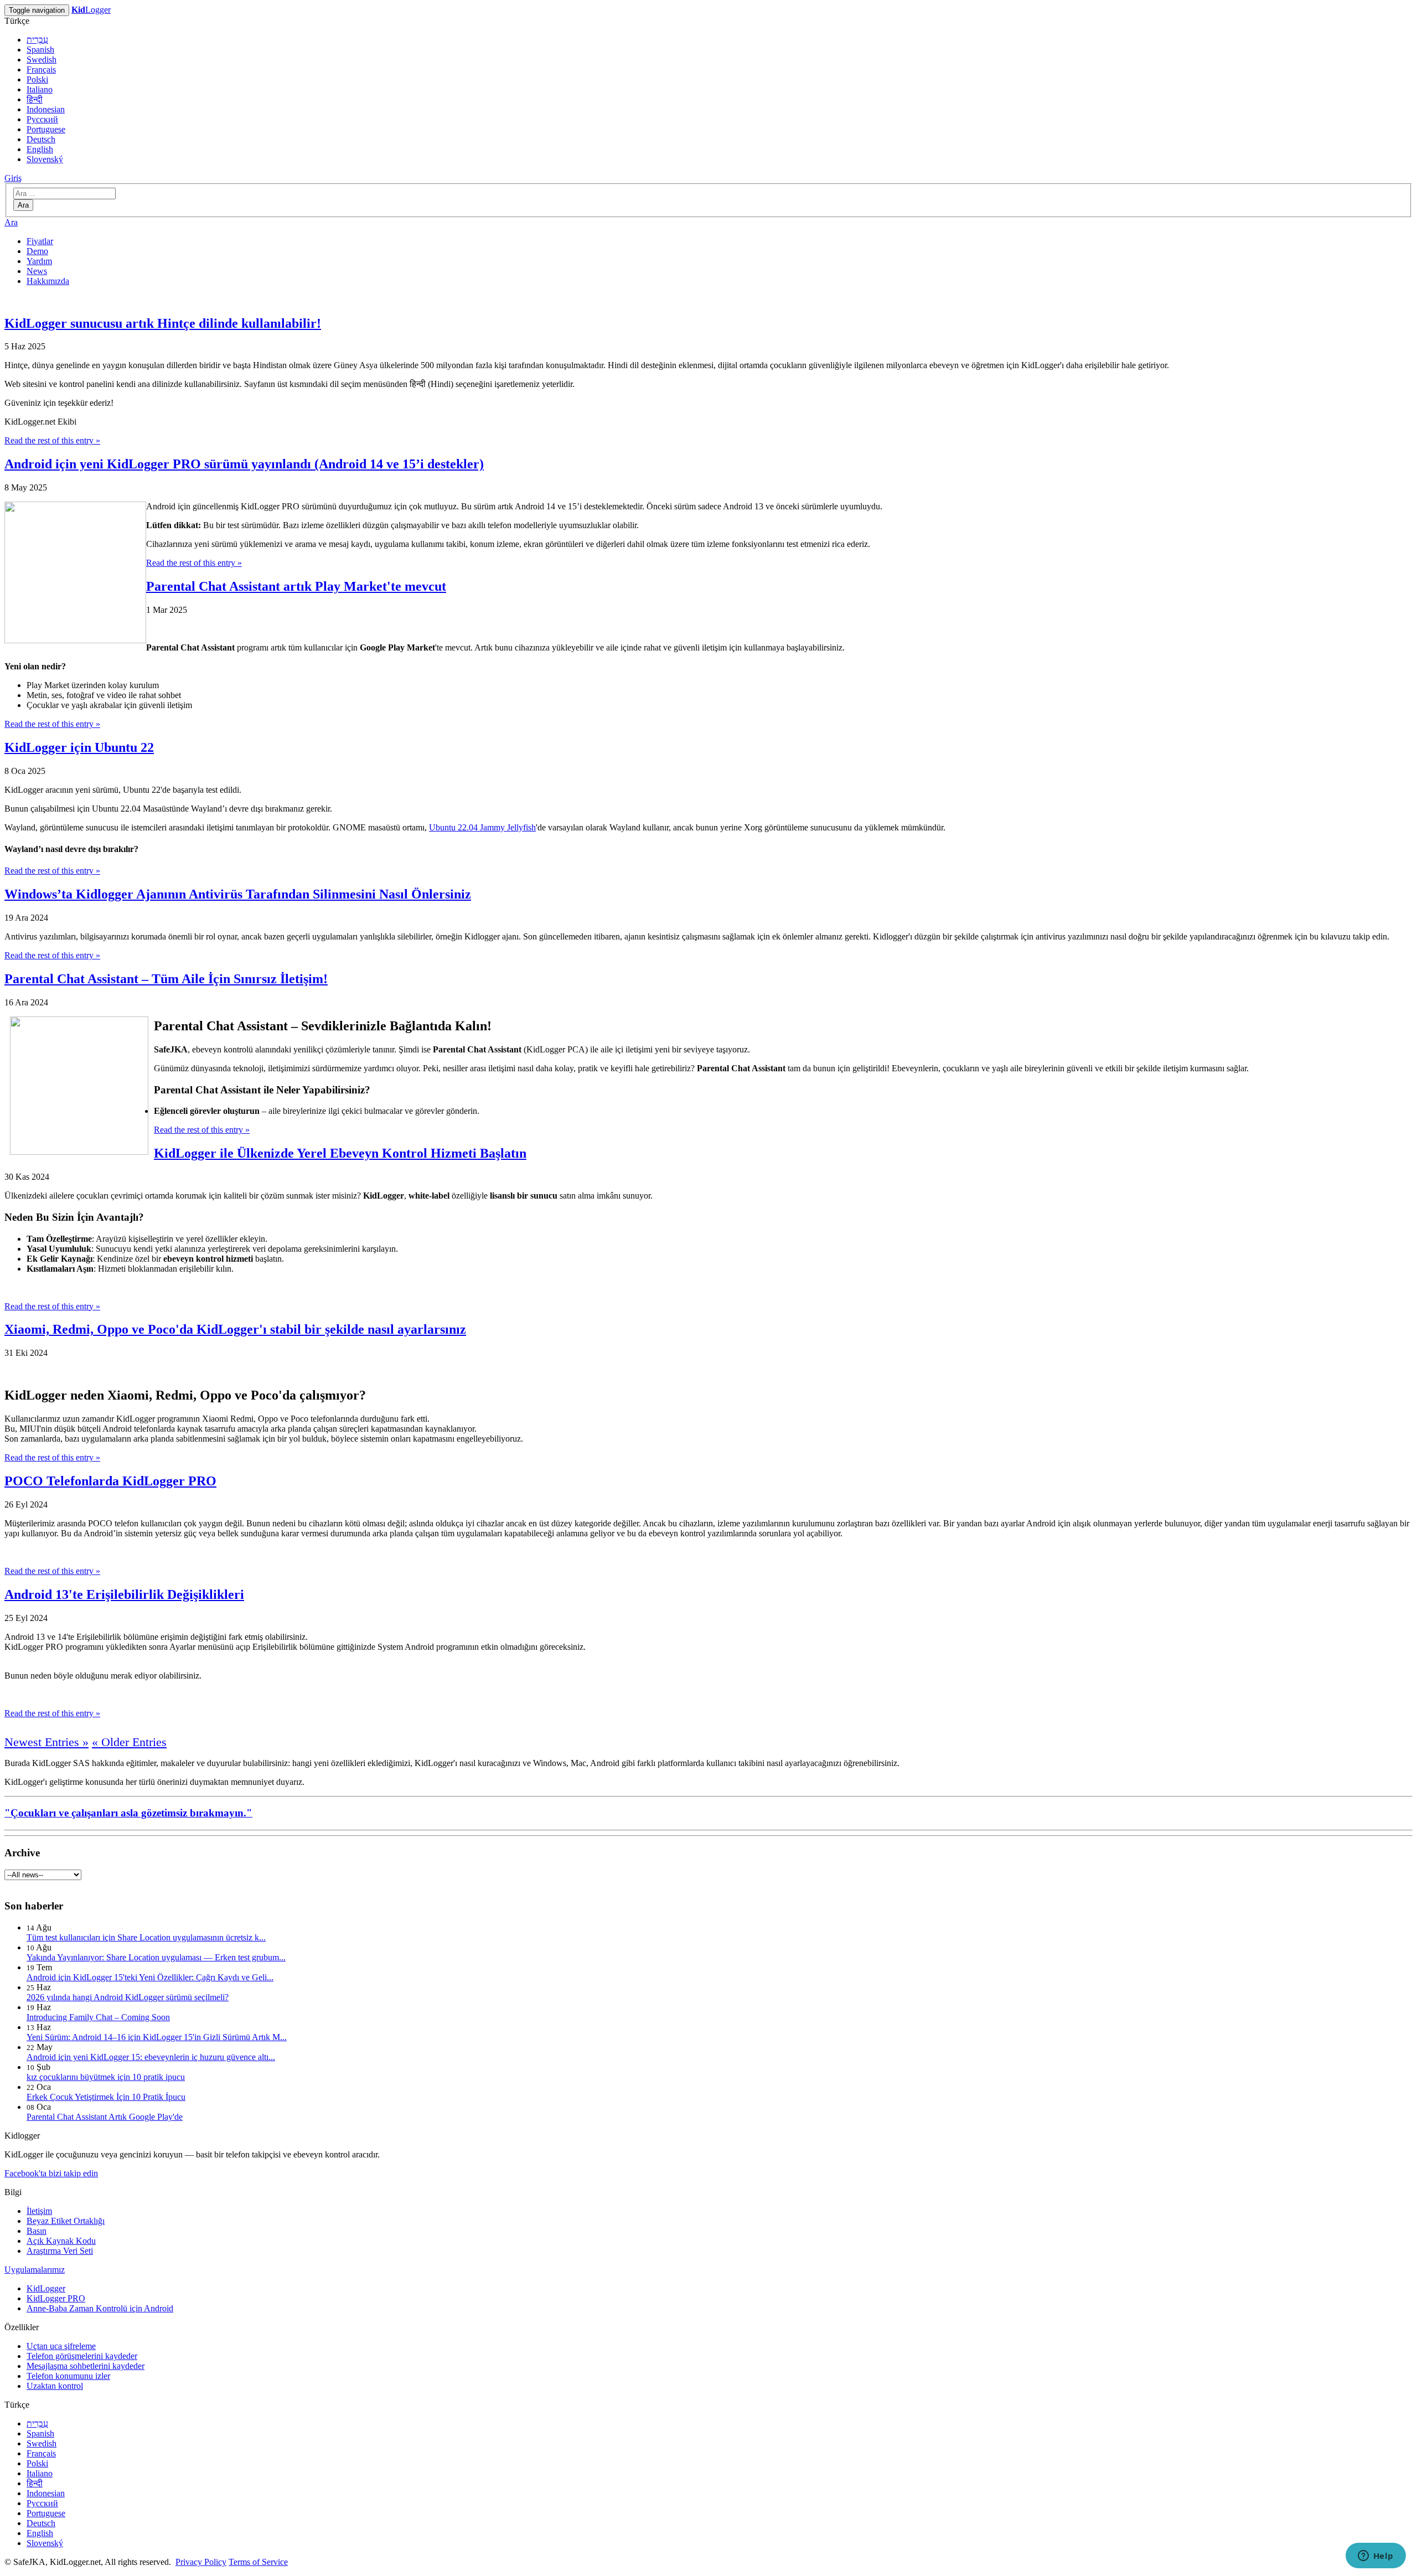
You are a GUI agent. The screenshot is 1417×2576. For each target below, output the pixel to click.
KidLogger (46, 2288)
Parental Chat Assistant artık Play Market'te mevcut (296, 586)
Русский (42, 119)
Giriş (13, 178)
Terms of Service (258, 2562)
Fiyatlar (40, 241)
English (40, 149)
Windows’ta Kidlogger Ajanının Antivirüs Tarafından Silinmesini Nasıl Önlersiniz (238, 894)
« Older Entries (129, 1742)
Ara (23, 205)
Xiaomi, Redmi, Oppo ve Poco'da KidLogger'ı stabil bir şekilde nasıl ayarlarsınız (235, 1329)
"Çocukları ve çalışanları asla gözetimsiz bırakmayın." (128, 1813)
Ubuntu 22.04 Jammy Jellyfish (482, 827)
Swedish (42, 60)
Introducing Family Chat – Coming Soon (98, 2017)
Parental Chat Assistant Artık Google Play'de (105, 2117)
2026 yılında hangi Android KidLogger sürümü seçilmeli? (128, 1997)
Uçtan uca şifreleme (61, 2346)
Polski (37, 79)
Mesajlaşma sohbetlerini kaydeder (86, 2366)
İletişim (39, 2211)
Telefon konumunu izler (68, 2376)
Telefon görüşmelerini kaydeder (82, 2356)
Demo (37, 251)
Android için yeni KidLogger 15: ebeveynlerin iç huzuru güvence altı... (151, 2057)
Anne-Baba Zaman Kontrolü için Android (100, 2308)
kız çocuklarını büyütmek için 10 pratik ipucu (106, 2077)
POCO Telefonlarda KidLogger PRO (110, 1481)
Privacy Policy (201, 2562)
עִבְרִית (37, 40)
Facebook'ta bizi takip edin (51, 2173)
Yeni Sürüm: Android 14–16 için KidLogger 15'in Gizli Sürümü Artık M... (157, 2037)
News (37, 271)
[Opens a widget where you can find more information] (1375, 2557)
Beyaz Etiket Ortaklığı (66, 2221)
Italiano (40, 89)
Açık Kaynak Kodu (61, 2241)
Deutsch (41, 139)
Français (41, 69)
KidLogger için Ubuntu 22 (79, 747)
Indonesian (46, 109)
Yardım (39, 261)
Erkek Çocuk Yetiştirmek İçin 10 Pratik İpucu (106, 2097)
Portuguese (46, 129)
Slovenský (45, 159)
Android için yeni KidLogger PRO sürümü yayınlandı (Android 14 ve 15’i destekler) (244, 464)
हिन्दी (35, 99)
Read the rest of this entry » (52, 440)
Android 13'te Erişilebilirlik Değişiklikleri (124, 1594)
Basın (37, 2231)
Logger (91, 10)
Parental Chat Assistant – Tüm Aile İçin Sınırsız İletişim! (166, 979)
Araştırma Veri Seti (60, 2251)
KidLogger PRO (56, 2298)
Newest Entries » (46, 1742)
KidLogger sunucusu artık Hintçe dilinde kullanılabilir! (163, 323)
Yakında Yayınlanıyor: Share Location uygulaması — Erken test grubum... (156, 1957)
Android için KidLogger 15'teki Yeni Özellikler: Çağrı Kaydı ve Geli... (150, 1977)
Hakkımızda (48, 281)
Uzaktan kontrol (55, 2386)
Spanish (40, 50)
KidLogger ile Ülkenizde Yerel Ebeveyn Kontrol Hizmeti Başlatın (340, 1153)
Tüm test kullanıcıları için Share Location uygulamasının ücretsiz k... (146, 1937)
